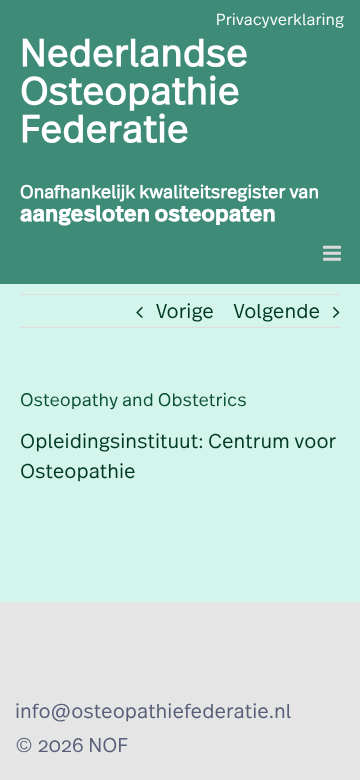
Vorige (185, 312)
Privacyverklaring (280, 21)
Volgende (276, 312)
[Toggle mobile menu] (333, 253)
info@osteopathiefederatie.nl (153, 712)
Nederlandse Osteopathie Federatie (134, 93)
